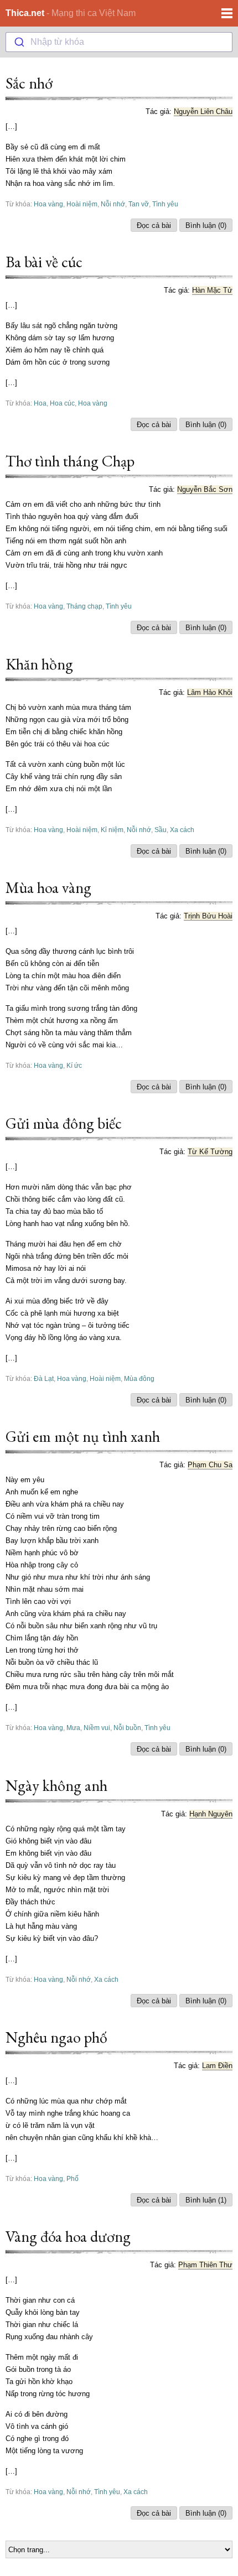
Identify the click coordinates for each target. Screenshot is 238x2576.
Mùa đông (139, 1378)
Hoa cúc (62, 403)
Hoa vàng (48, 204)
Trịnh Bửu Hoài (208, 916)
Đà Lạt (44, 1378)
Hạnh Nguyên (211, 1814)
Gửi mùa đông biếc (64, 1123)
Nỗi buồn (127, 1728)
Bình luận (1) (206, 2200)
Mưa (73, 1728)
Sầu (161, 830)
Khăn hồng (39, 664)
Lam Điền (217, 2066)
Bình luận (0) (206, 225)
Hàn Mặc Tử (212, 290)
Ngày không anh (56, 1785)
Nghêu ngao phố (56, 2037)
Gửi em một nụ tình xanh (83, 1436)
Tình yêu (165, 204)
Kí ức (74, 1065)
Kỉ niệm (112, 830)
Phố (73, 2178)
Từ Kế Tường (210, 1152)
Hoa (40, 403)
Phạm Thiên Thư (205, 2265)
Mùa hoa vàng (48, 887)
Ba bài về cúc (44, 262)
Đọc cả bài (154, 225)
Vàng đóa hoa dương (68, 2236)
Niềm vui (97, 1728)
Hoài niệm (82, 204)
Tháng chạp (84, 606)
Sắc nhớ (29, 83)
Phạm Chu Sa (210, 1465)
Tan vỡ (139, 204)
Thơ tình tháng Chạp (70, 461)
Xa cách (182, 830)
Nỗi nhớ (113, 204)
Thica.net (25, 13)
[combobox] (119, 42)
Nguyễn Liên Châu (203, 111)
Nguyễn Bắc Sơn (205, 489)
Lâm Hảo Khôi (210, 692)
